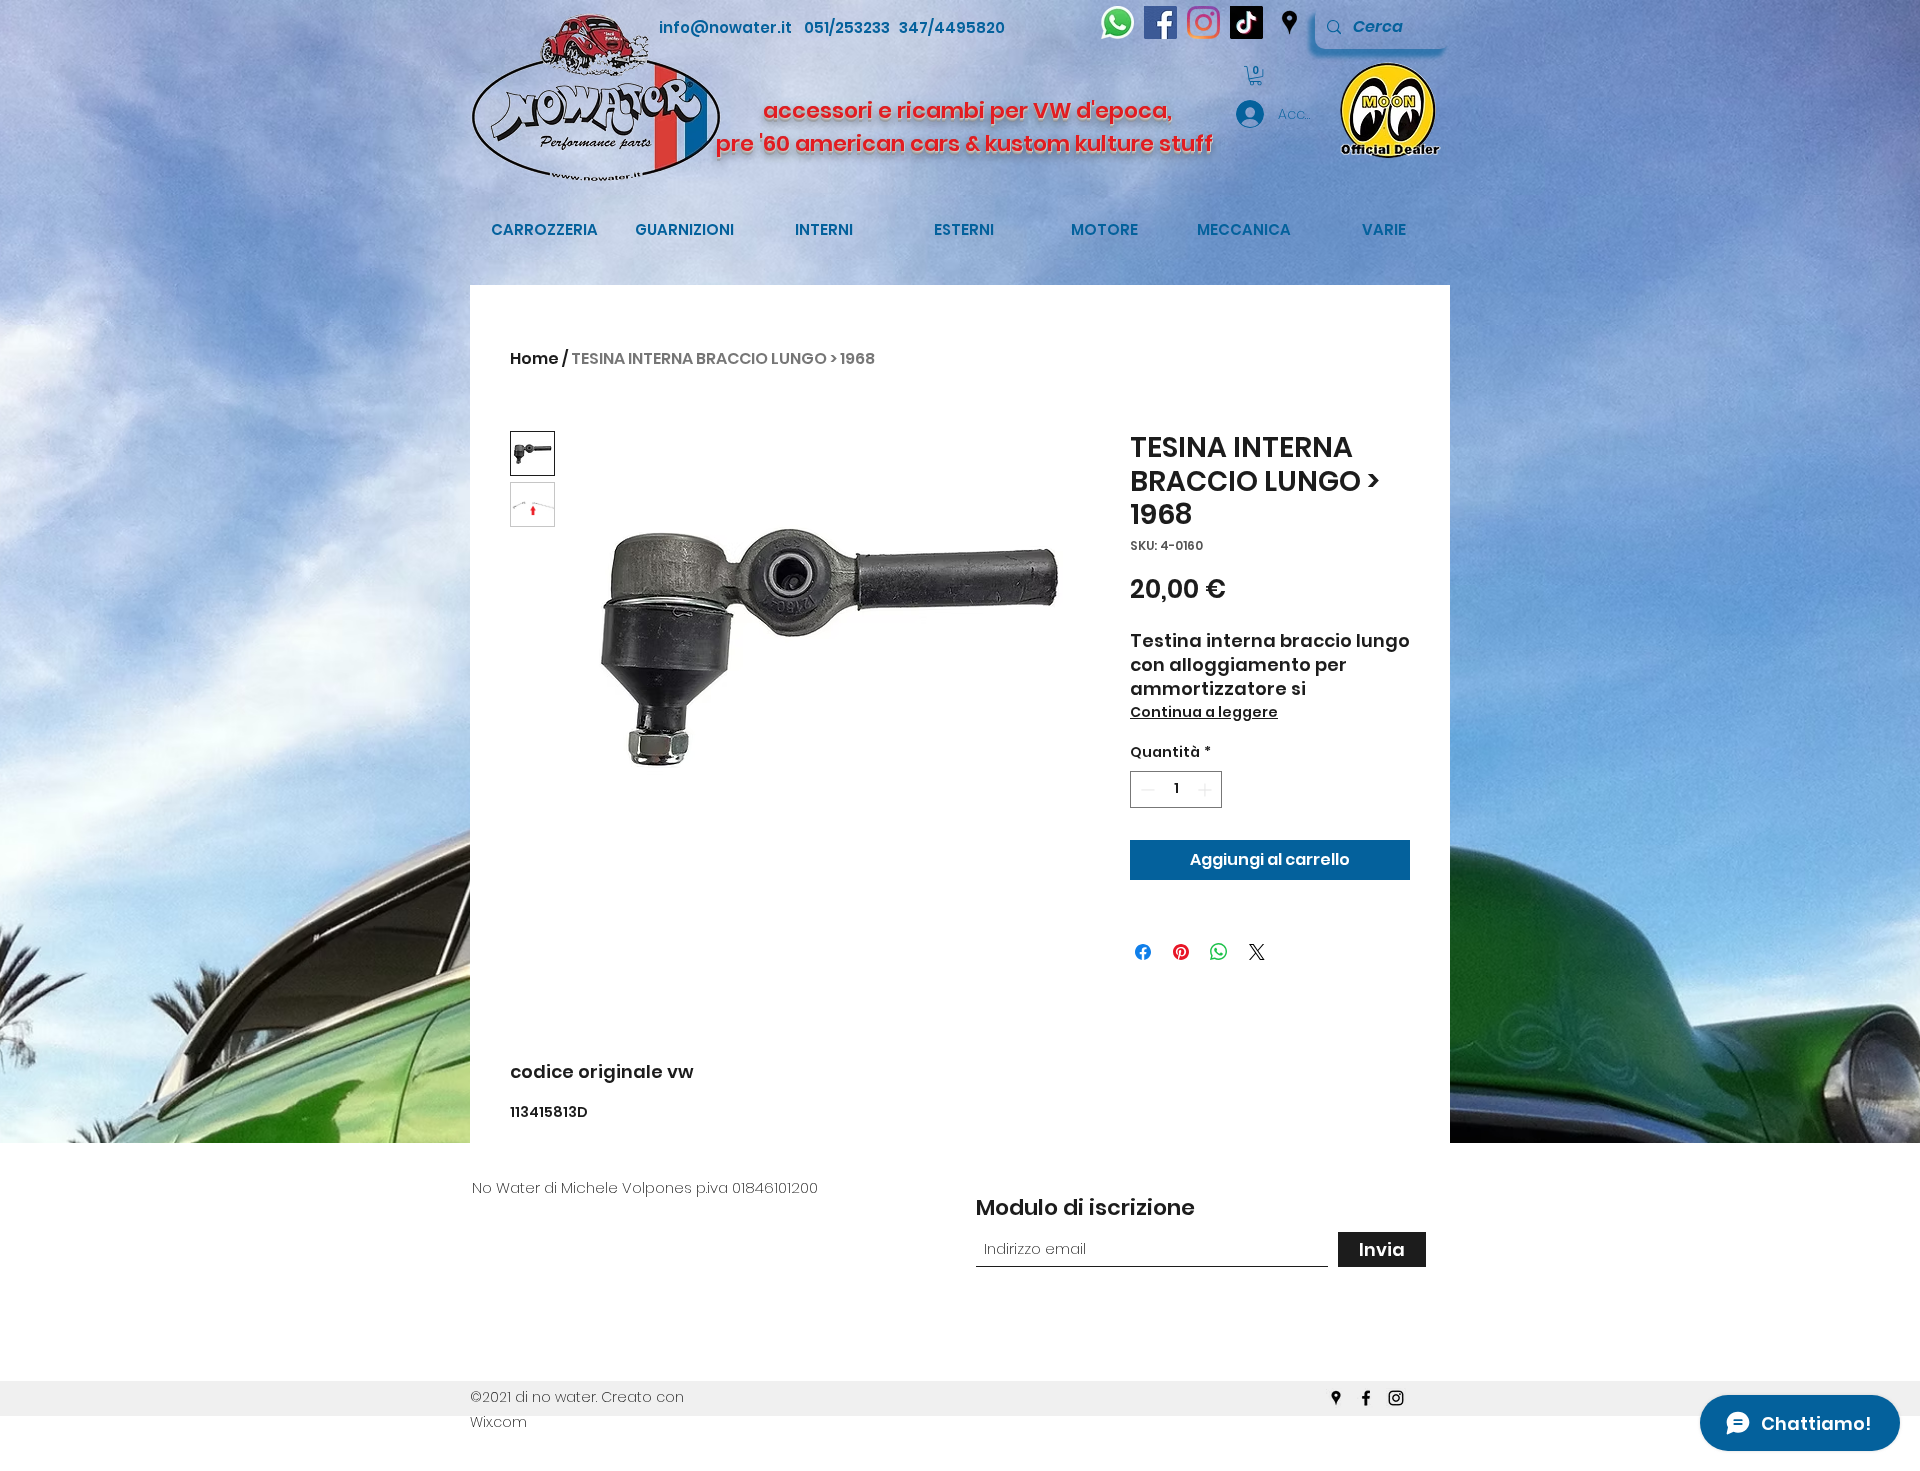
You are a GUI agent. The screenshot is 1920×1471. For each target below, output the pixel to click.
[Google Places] (1289, 22)
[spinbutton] (1176, 789)
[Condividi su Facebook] (1143, 952)
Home (534, 358)
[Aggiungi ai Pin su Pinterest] (1181, 952)
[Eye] (1386, 109)
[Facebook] (1160, 22)
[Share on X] (1257, 952)
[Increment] (1206, 789)
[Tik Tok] (1246, 22)
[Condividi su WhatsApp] (1219, 952)
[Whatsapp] (1117, 22)
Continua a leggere (1204, 712)
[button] (1255, 75)
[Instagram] (1203, 22)
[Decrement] (1145, 789)
